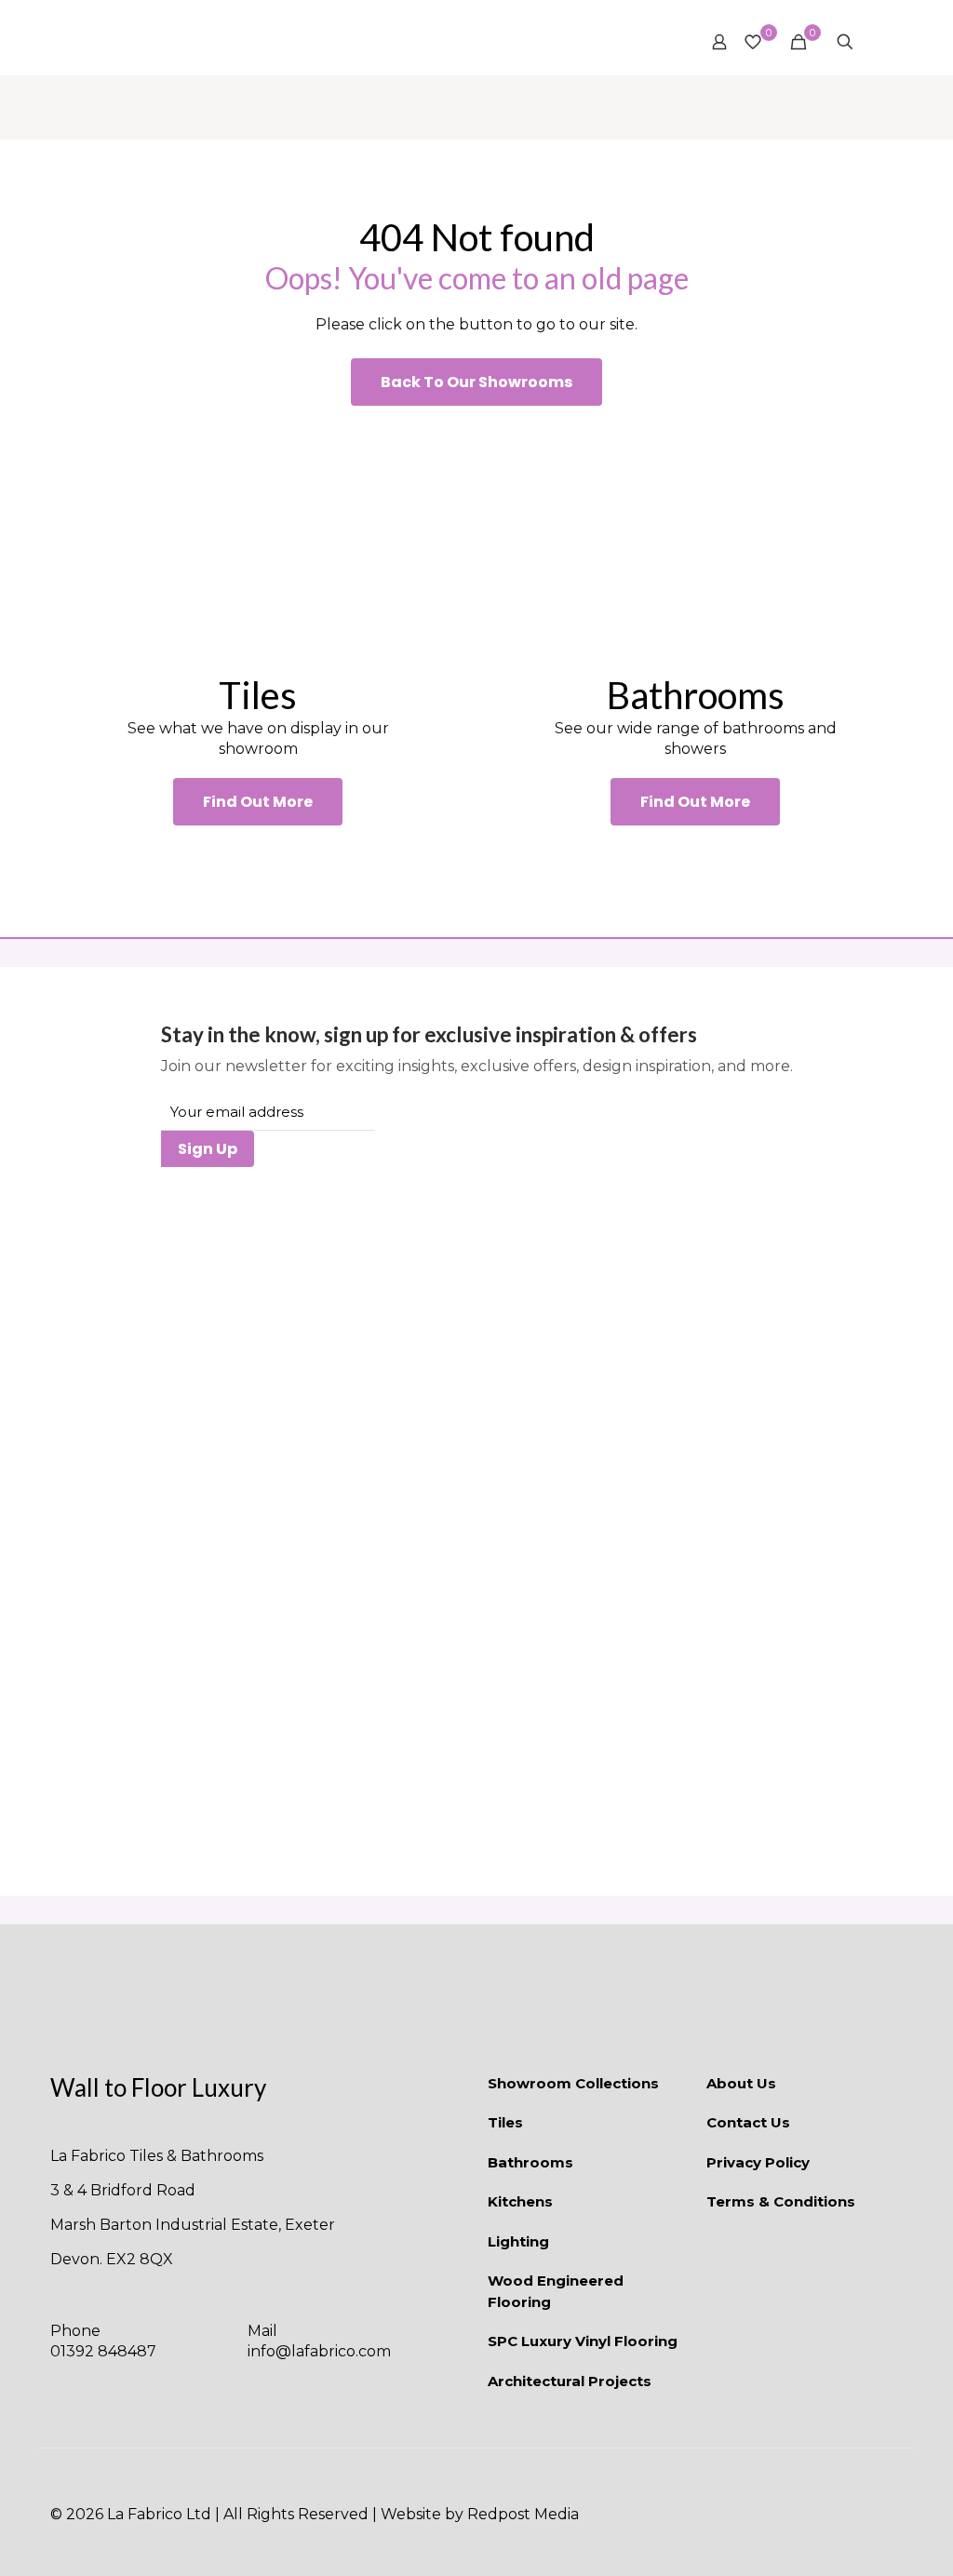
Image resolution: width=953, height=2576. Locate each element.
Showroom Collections (573, 2083)
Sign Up (208, 1149)
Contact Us (748, 2122)
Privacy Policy (758, 2162)
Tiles (505, 2122)
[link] (258, 539)
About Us (741, 2083)
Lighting (518, 2241)
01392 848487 (103, 2351)
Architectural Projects (570, 2381)
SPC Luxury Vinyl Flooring (583, 2341)
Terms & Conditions (781, 2201)
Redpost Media (523, 2514)
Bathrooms (530, 2162)
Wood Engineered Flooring (556, 2291)
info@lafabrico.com (319, 2351)
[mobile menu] (878, 42)
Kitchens (520, 2201)
